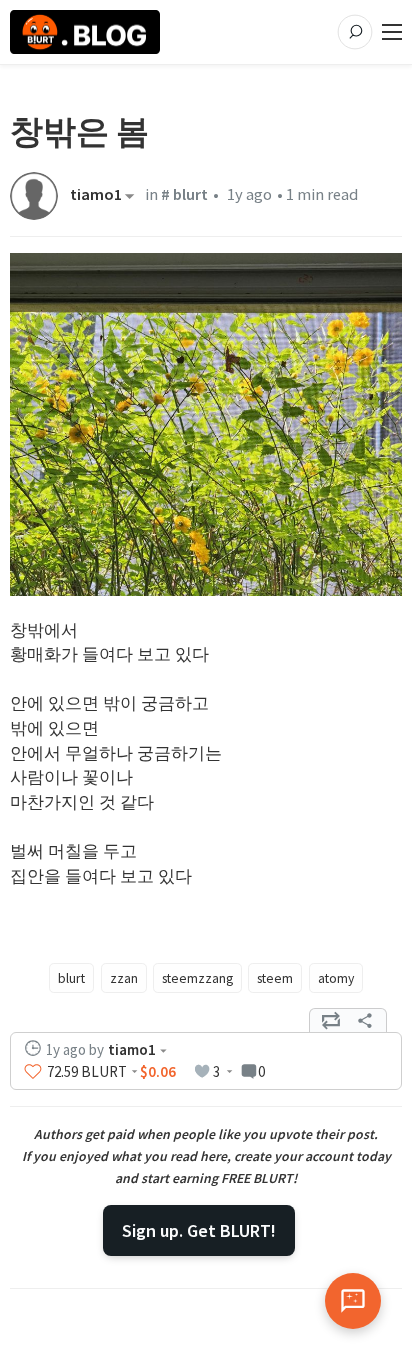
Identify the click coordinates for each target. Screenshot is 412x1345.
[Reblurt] (331, 1021)
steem (275, 978)
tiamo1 (96, 196)
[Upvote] (33, 1072)
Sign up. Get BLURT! (199, 1230)
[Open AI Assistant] (353, 1301)
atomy (336, 978)
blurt (71, 978)
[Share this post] (365, 1021)
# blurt (184, 194)
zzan (124, 978)
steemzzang (197, 978)
